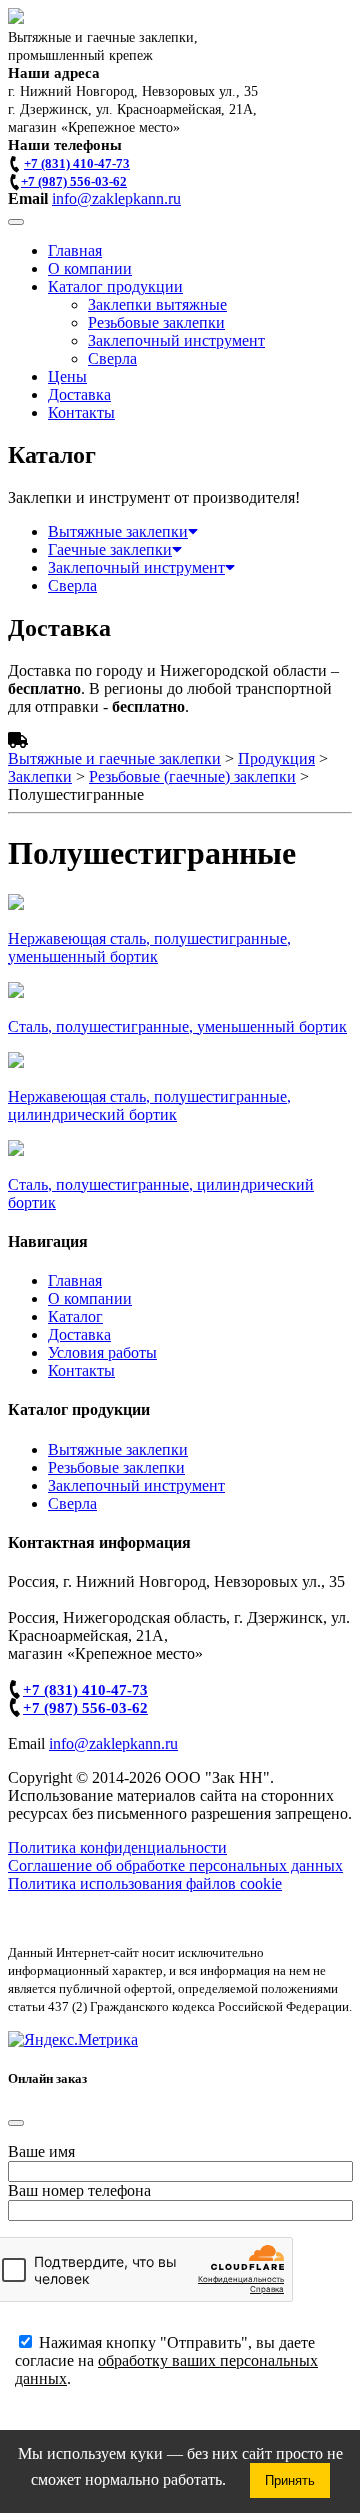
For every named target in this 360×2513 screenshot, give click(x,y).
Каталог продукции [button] (115, 286)
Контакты (81, 412)
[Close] (16, 2123)
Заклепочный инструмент (176, 340)
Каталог (75, 1316)
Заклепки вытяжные (157, 304)
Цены (67, 376)
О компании (90, 268)
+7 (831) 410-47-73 (77, 163)
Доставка (79, 394)
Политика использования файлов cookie (145, 1883)
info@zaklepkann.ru (116, 198)
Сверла (112, 358)
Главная (75, 250)
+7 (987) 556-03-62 (74, 181)
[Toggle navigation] (16, 222)
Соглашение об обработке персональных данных (175, 1865)
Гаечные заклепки (110, 549)
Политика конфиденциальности (117, 1847)
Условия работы (102, 1352)
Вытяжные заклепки (118, 531)
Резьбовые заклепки (156, 322)
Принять (290, 2480)
